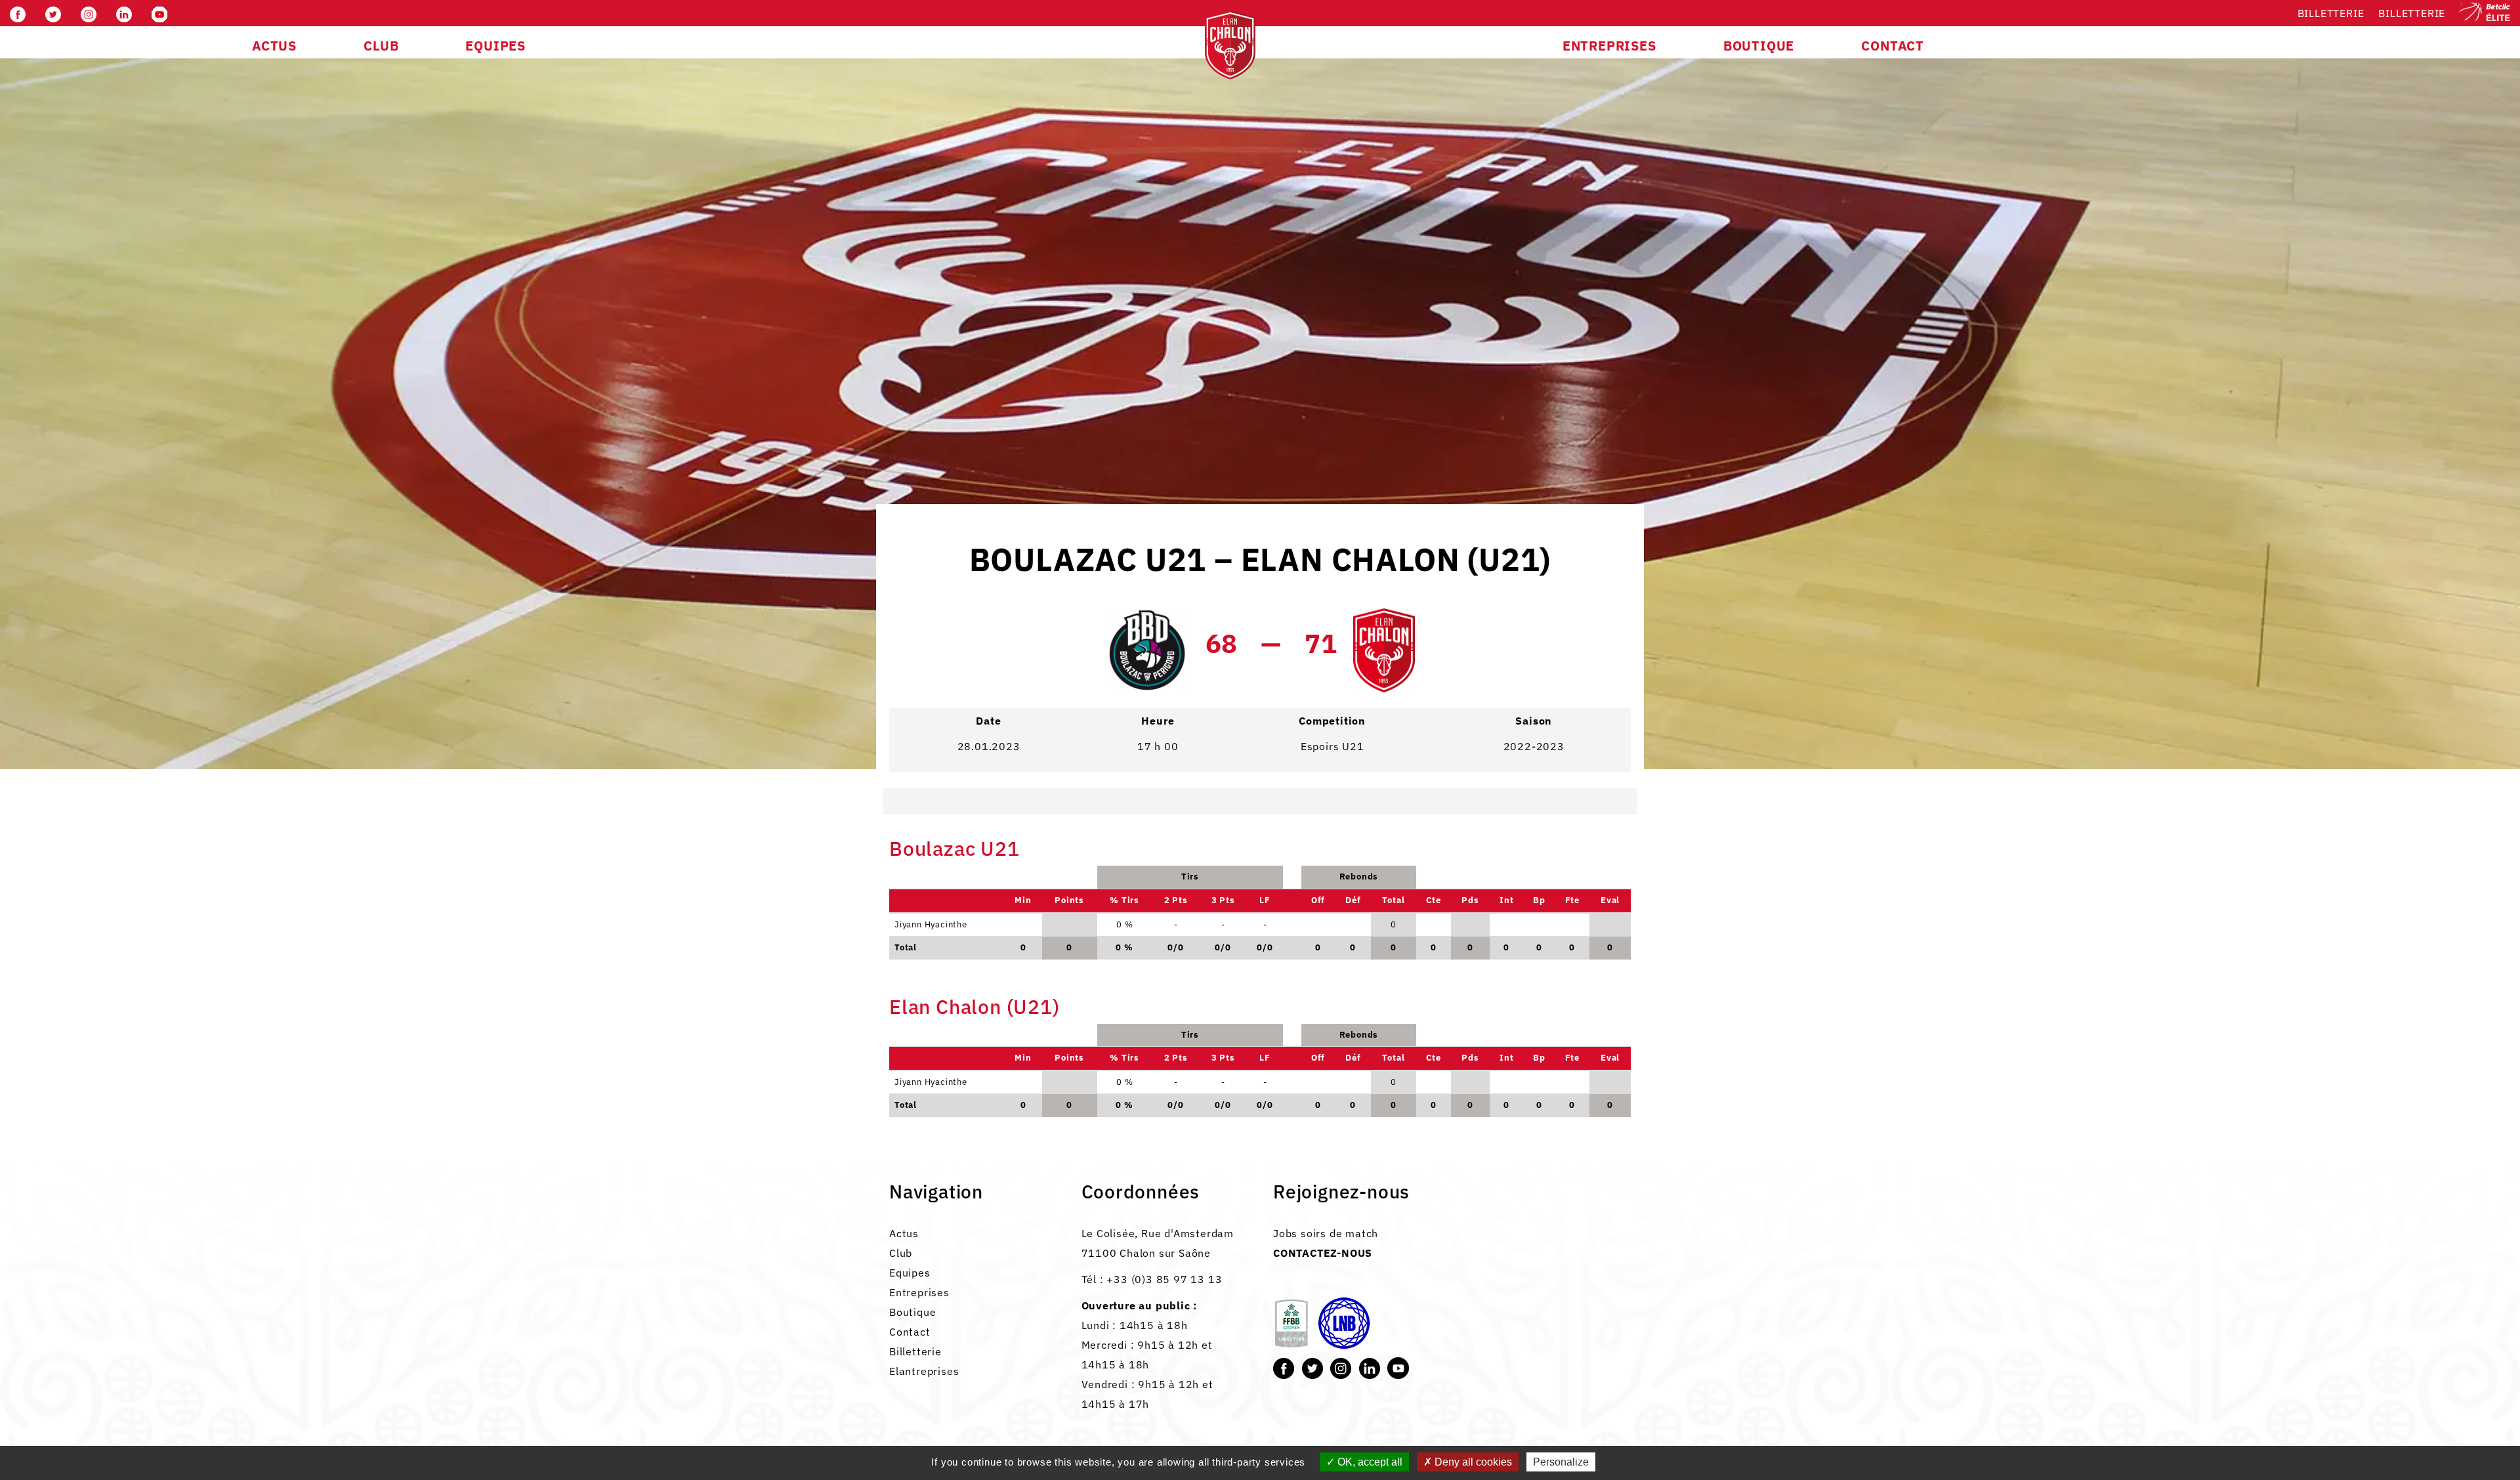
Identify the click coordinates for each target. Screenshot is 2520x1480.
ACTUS (274, 46)
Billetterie (2331, 13)
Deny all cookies (1472, 1462)
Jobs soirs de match (1326, 1233)
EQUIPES (495, 46)
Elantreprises (924, 1371)
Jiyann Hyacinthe (931, 1082)
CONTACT (1893, 46)
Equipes (910, 1273)
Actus (904, 1233)
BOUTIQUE (1759, 46)
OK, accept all (1369, 1462)
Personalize (1561, 1462)
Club (901, 1253)
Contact (910, 1332)
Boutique (913, 1312)
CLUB (381, 46)
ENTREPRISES (1609, 46)
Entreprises (919, 1292)
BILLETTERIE (2412, 13)
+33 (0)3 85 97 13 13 (1164, 1279)
